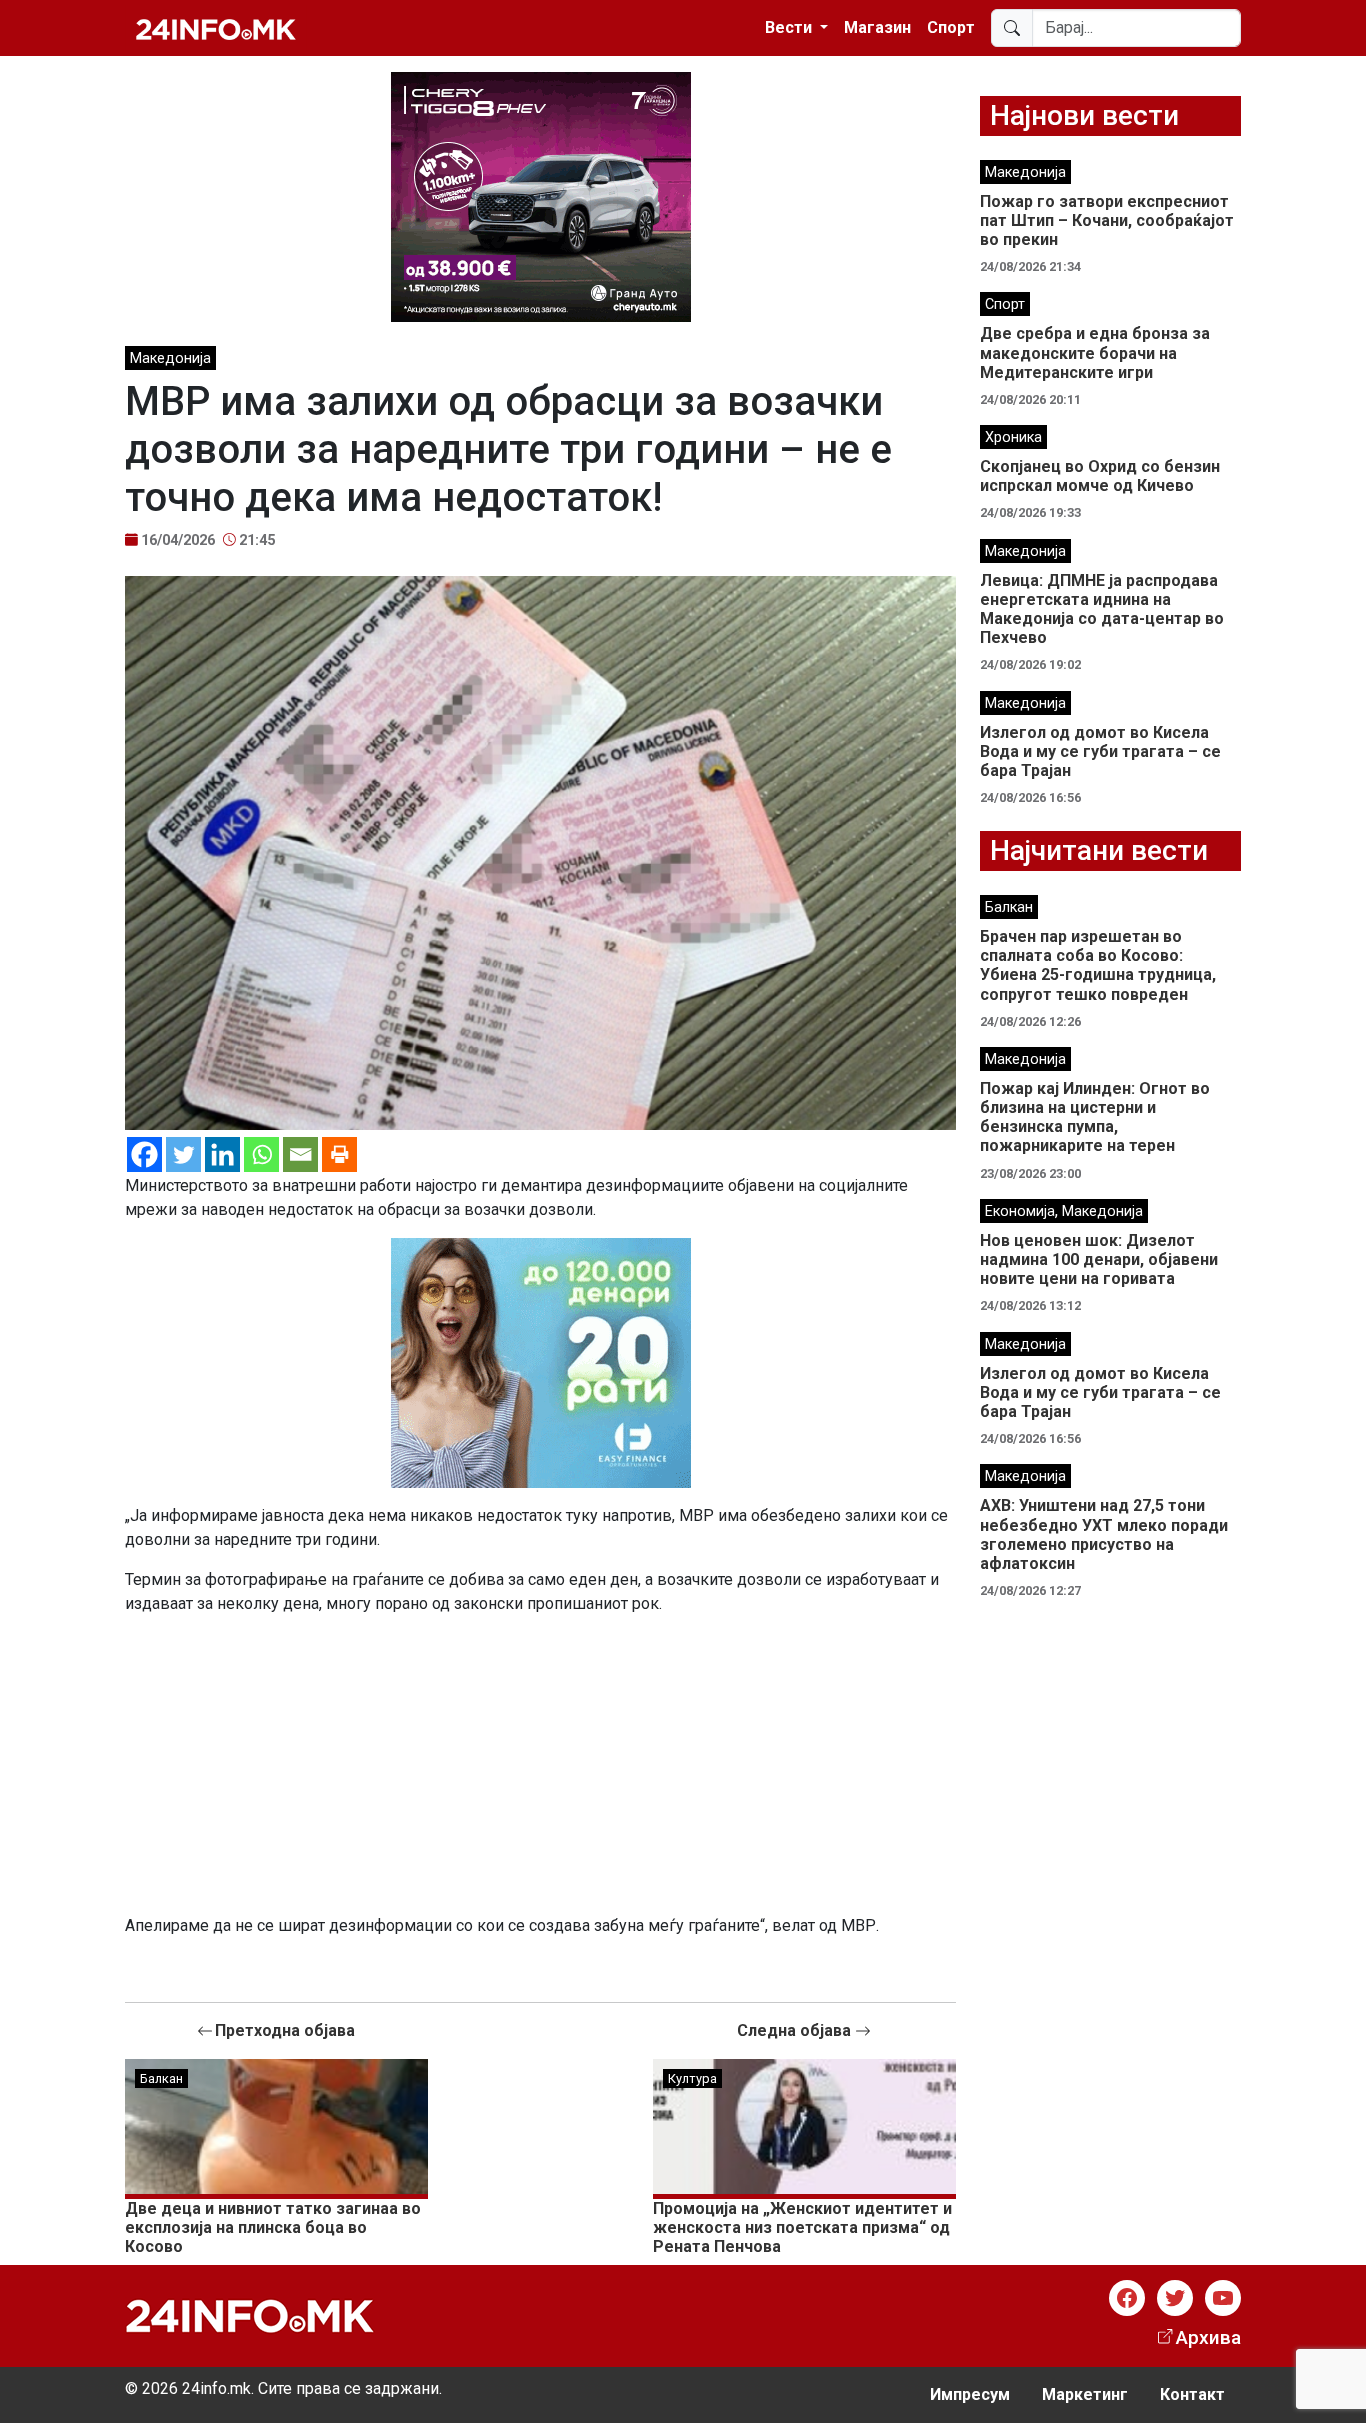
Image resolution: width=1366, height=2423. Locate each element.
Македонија (170, 358)
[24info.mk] (216, 28)
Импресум (970, 2394)
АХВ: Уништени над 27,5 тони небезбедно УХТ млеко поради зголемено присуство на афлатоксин (1104, 1534)
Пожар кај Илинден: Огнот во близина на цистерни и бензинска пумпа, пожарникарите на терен (1095, 1117)
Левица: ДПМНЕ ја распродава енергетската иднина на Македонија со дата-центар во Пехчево (1102, 609)
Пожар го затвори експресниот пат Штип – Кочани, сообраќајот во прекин (1107, 220)
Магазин (877, 27)
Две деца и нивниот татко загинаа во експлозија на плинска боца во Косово (273, 2227)
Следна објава (796, 2030)
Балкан (161, 2078)
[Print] (339, 1154)
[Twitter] (183, 1154)
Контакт (1192, 2394)
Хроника (1013, 437)
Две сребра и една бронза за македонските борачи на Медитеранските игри (1095, 352)
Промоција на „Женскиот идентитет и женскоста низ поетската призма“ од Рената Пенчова (802, 2227)
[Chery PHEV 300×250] (541, 195)
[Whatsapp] (261, 1154)
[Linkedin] (222, 1154)
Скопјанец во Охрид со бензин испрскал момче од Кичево (1100, 476)
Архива (1208, 2337)
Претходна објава (285, 2030)
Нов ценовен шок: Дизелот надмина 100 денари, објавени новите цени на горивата (1099, 1259)
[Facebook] (144, 1154)
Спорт (951, 27)
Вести (790, 27)
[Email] (300, 1154)
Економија (1020, 1211)
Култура (692, 2078)
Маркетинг (1085, 2394)
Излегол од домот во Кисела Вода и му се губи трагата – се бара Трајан (1100, 751)
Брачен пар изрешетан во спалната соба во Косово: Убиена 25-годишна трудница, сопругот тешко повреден (1098, 965)
